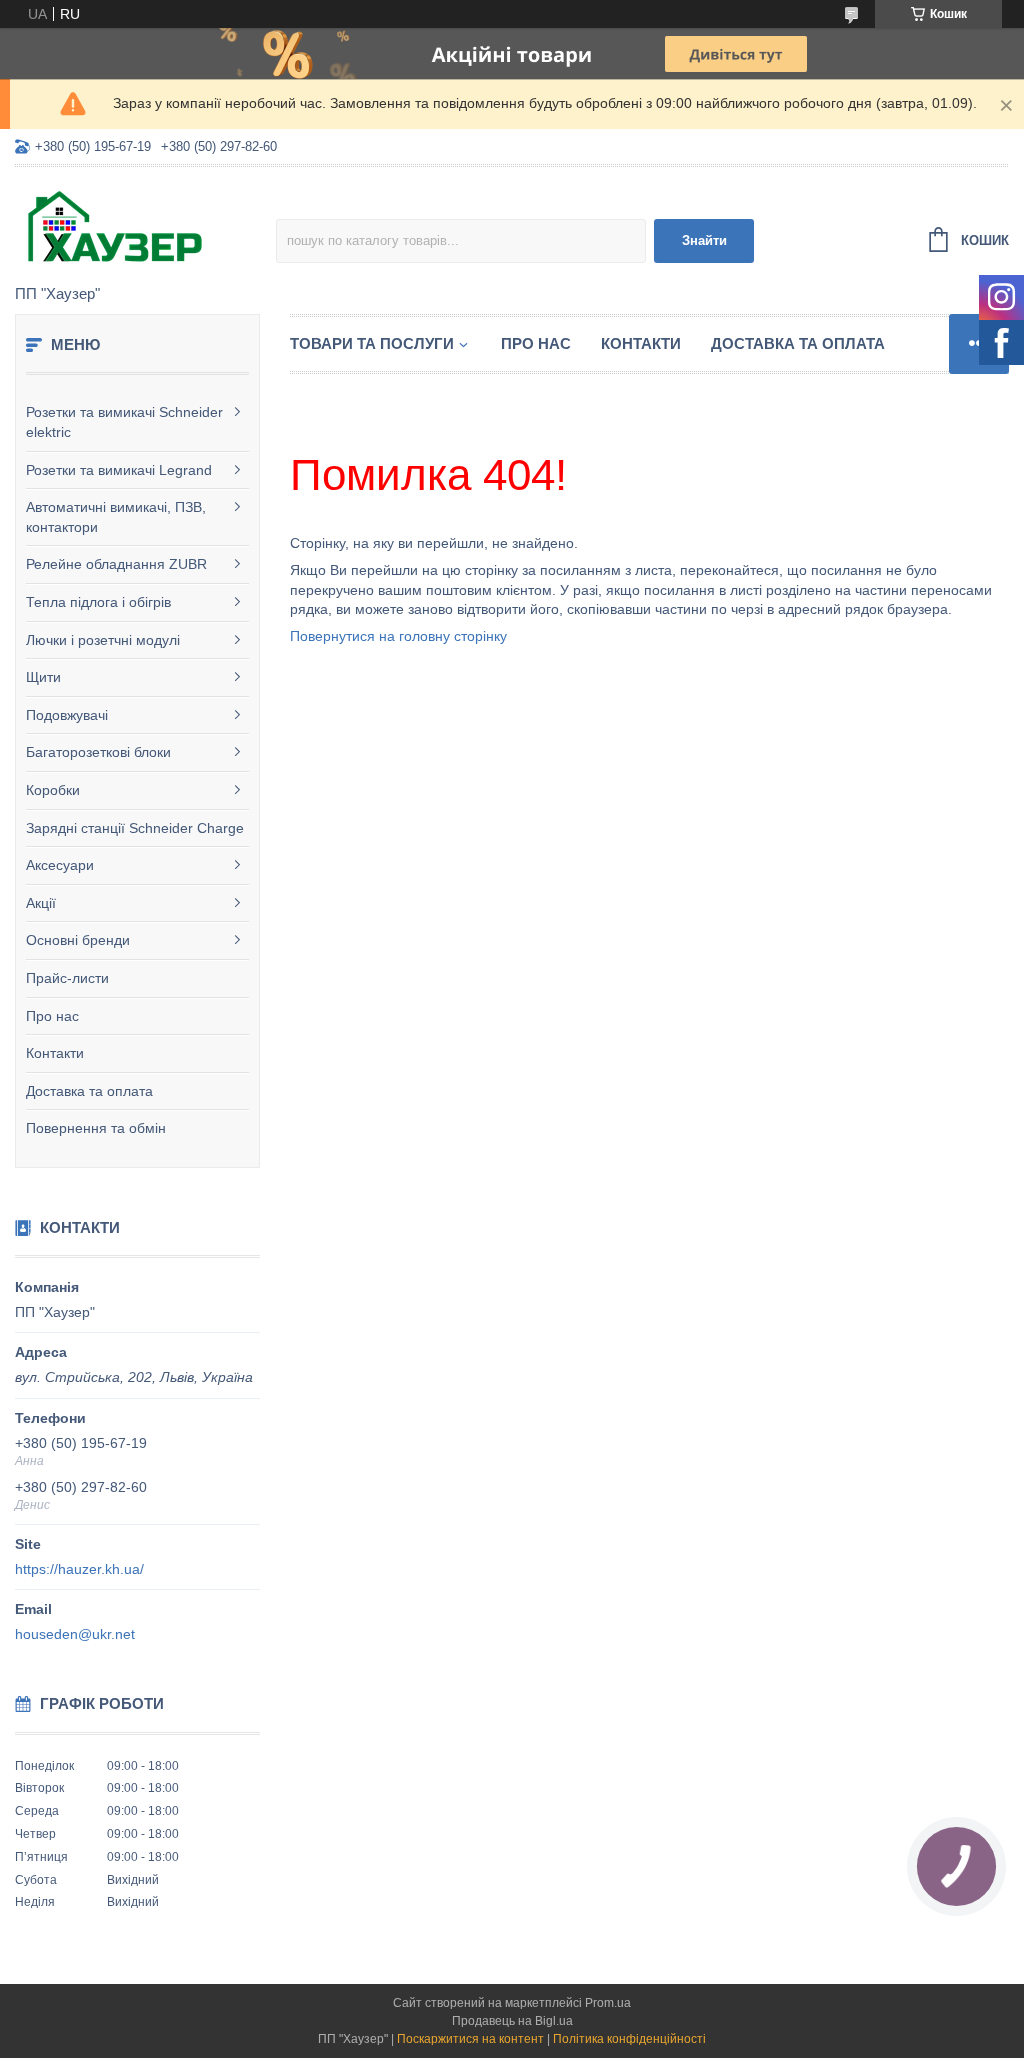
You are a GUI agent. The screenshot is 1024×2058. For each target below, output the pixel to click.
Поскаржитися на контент (470, 2039)
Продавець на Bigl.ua (512, 2021)
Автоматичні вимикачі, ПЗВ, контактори (116, 517)
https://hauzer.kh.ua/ (79, 1569)
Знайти (704, 240)
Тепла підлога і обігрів (98, 602)
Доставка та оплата (89, 1091)
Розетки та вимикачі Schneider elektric (124, 422)
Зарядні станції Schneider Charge (135, 828)
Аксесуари (60, 865)
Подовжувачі (67, 715)
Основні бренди (78, 940)
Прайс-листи (67, 978)
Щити (43, 677)
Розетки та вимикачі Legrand (119, 470)
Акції (41, 903)
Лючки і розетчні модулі (103, 640)
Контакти (55, 1053)
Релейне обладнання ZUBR (116, 564)
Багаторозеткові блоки (98, 752)
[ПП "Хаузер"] (145, 227)
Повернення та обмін (96, 1128)
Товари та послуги (372, 343)
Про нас (52, 1016)
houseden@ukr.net (75, 1634)
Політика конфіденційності (629, 2039)
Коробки (53, 790)
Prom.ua (608, 2003)
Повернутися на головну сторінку (398, 636)
